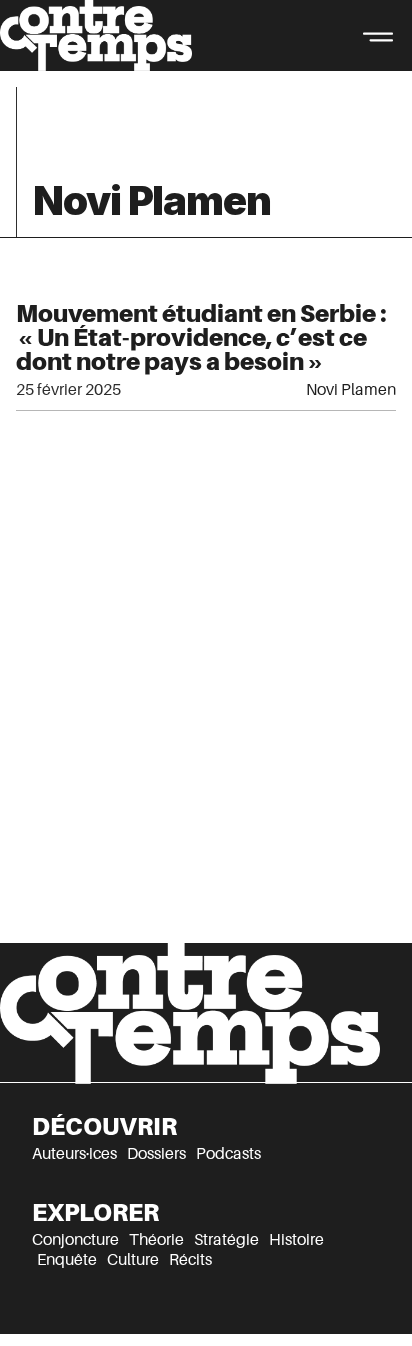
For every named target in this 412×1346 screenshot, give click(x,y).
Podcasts (228, 1154)
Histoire (296, 1240)
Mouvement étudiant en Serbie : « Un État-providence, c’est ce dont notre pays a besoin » (201, 337)
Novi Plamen (351, 390)
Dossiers (156, 1154)
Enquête (67, 1260)
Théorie (156, 1240)
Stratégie (226, 1240)
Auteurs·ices (74, 1154)
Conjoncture (75, 1240)
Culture (133, 1260)
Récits (190, 1260)
